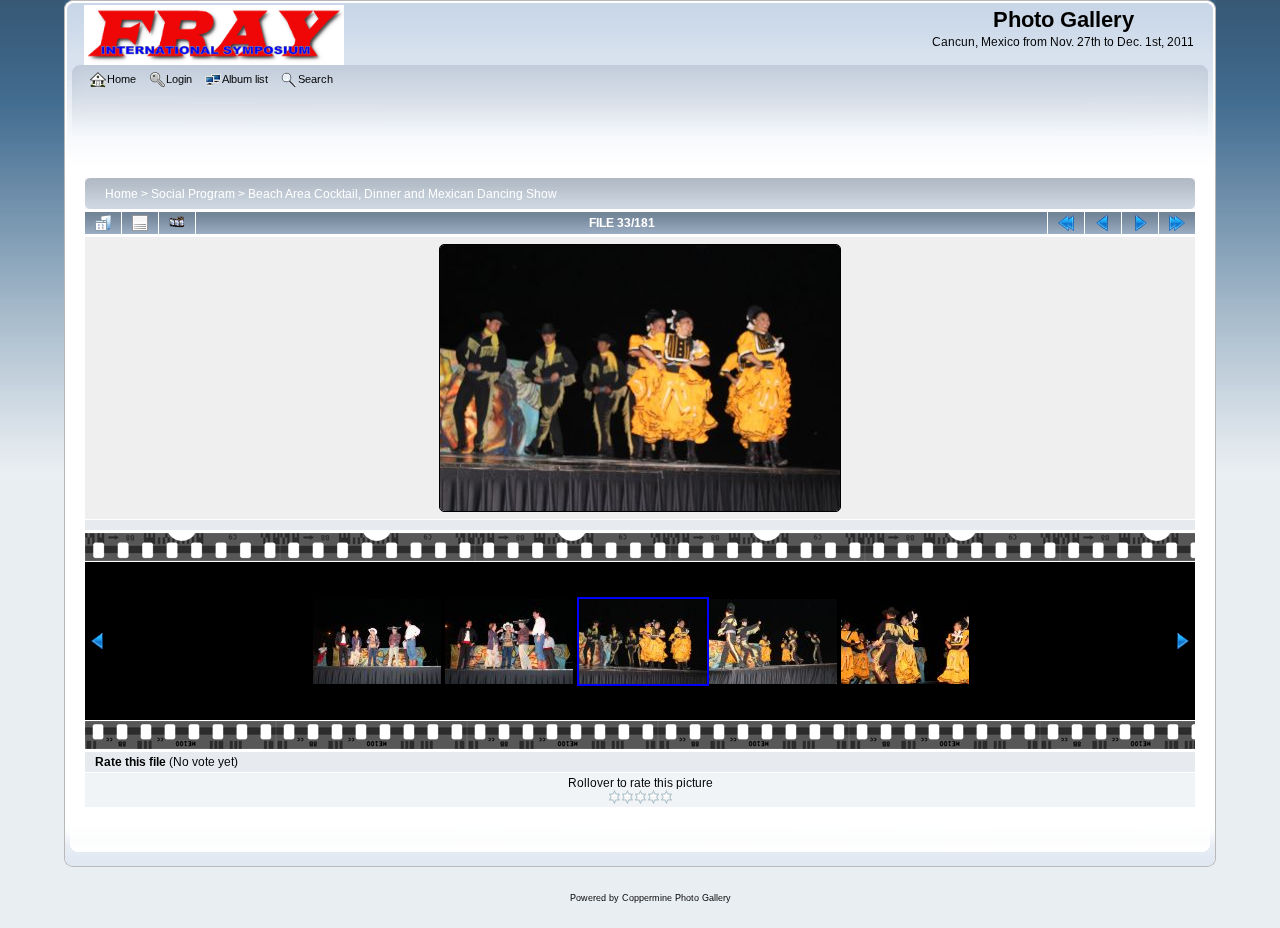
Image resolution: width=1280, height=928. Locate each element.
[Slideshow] (177, 223)
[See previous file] (1103, 223)
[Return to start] (1066, 223)
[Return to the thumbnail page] (103, 223)
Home (121, 194)
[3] (640, 797)
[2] (627, 797)
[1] (614, 797)
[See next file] (1140, 223)
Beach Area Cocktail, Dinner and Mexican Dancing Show (402, 194)
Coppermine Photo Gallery (676, 898)
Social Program (193, 194)
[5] (666, 797)
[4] (653, 797)
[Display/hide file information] (140, 223)
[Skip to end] (1177, 223)
